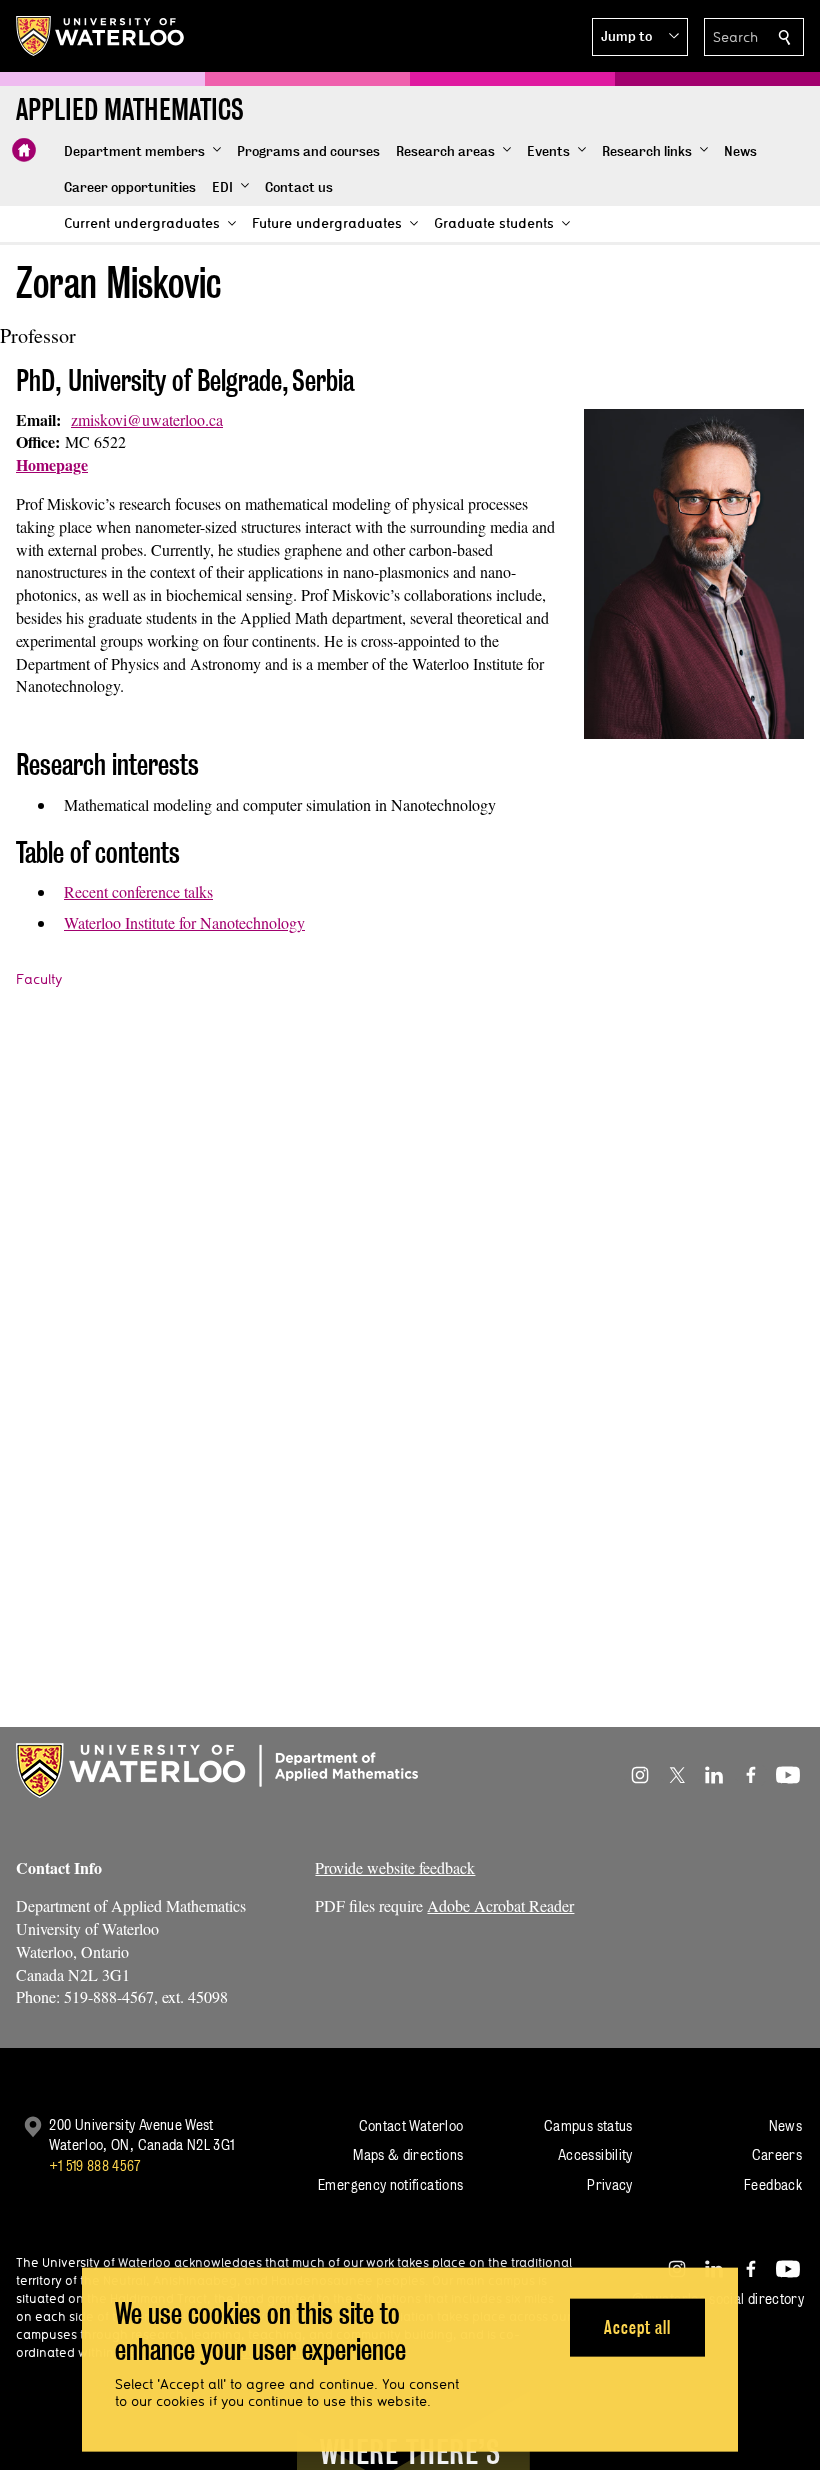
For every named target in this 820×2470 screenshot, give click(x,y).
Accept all (637, 2326)
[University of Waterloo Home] (101, 36)
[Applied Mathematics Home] (24, 150)
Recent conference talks (138, 891)
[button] (640, 37)
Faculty (39, 979)
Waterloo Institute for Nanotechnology (184, 922)
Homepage (52, 464)
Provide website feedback (395, 1867)
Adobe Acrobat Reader (500, 1905)
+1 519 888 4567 (95, 2165)
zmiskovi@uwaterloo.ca (147, 419)
